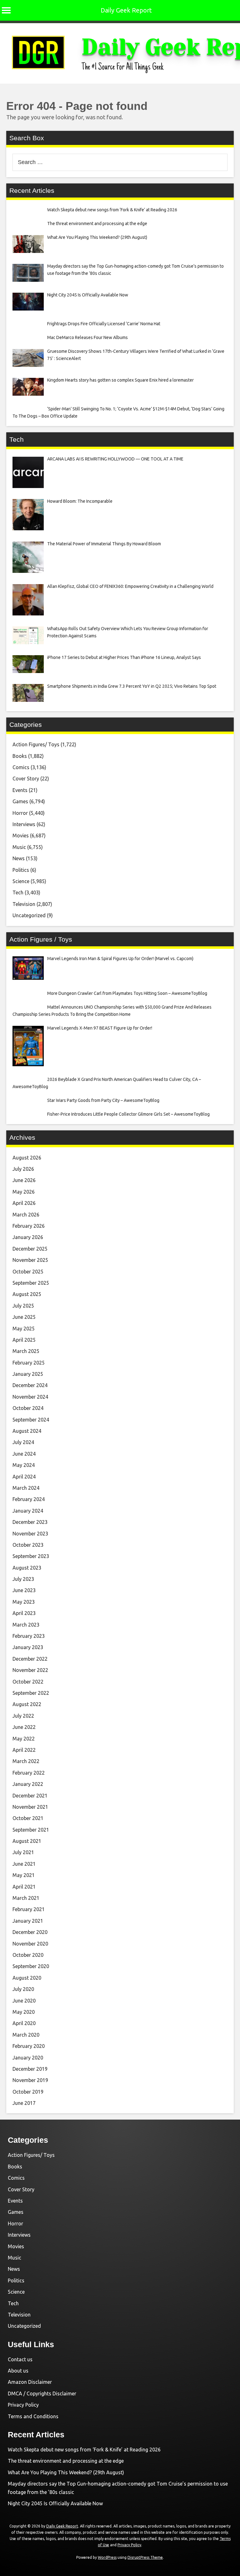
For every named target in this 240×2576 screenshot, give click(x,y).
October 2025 (28, 1272)
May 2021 (24, 1875)
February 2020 (29, 2046)
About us (18, 2371)
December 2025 (30, 1249)
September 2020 (31, 1966)
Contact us (20, 2359)
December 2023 (30, 1522)
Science (21, 881)
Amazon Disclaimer (30, 2382)
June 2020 (24, 2001)
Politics (21, 870)
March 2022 (26, 1761)
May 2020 (24, 2012)
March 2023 (26, 1625)
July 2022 (23, 1716)
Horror (20, 813)
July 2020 (23, 1989)
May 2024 (24, 1465)
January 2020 (28, 2058)
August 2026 (27, 1158)
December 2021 (30, 1796)
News (19, 858)
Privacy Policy (23, 2405)
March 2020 (26, 2035)
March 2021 (26, 1898)
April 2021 (24, 1887)
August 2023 (27, 1568)
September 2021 (31, 1830)
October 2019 (28, 2092)
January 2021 (28, 1921)
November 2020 (30, 1944)
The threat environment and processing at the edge (66, 2461)
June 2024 (24, 1454)
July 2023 (23, 1579)
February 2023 (29, 1636)
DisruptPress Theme (145, 2557)
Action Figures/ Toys (36, 744)
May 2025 (24, 1329)
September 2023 (31, 1556)
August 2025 (27, 1294)
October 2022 (28, 1682)
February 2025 (29, 1363)
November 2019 (30, 2080)
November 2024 (30, 1397)
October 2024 (28, 1408)
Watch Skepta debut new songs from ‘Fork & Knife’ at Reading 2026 (84, 2450)
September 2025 (31, 1283)
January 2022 (28, 1784)
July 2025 (23, 1306)
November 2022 (30, 1670)
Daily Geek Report (126, 10)
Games (20, 801)
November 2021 (30, 1807)
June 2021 (24, 1864)
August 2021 (27, 1841)
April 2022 (24, 1750)
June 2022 (24, 1727)
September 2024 (31, 1420)
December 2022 (30, 1659)
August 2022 (27, 1704)
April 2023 (24, 1613)
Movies (21, 836)
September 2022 (31, 1693)
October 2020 (28, 1955)
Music (19, 847)
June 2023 (24, 1590)
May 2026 (24, 1192)
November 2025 (30, 1260)
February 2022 (29, 1773)
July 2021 (23, 1852)
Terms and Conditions (33, 2416)
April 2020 (24, 2023)
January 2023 (28, 1647)
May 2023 (24, 1602)
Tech (18, 892)
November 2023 (30, 1534)
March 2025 (26, 1351)
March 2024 (26, 1488)
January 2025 (28, 1374)
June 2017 (24, 2103)
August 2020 (27, 1978)
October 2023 (28, 1545)
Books (20, 756)
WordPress (107, 2557)
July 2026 (23, 1169)
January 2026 (28, 1237)
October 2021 (28, 1818)
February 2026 (29, 1226)
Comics (21, 767)
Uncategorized (29, 915)
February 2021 (29, 1909)
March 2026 (26, 1215)
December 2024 (30, 1385)
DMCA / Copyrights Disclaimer (42, 2393)
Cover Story (26, 779)
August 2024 (27, 1431)
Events (20, 790)
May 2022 (24, 1739)
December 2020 (30, 1932)
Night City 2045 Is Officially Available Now (55, 2503)
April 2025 (24, 1340)
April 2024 (24, 1477)
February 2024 (29, 1499)
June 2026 (24, 1180)
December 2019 (30, 2069)
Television (24, 904)
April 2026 (24, 1203)
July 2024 (23, 1442)
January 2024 (28, 1511)
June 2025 (24, 1317)
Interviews (24, 824)
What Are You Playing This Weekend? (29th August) (66, 2472)
